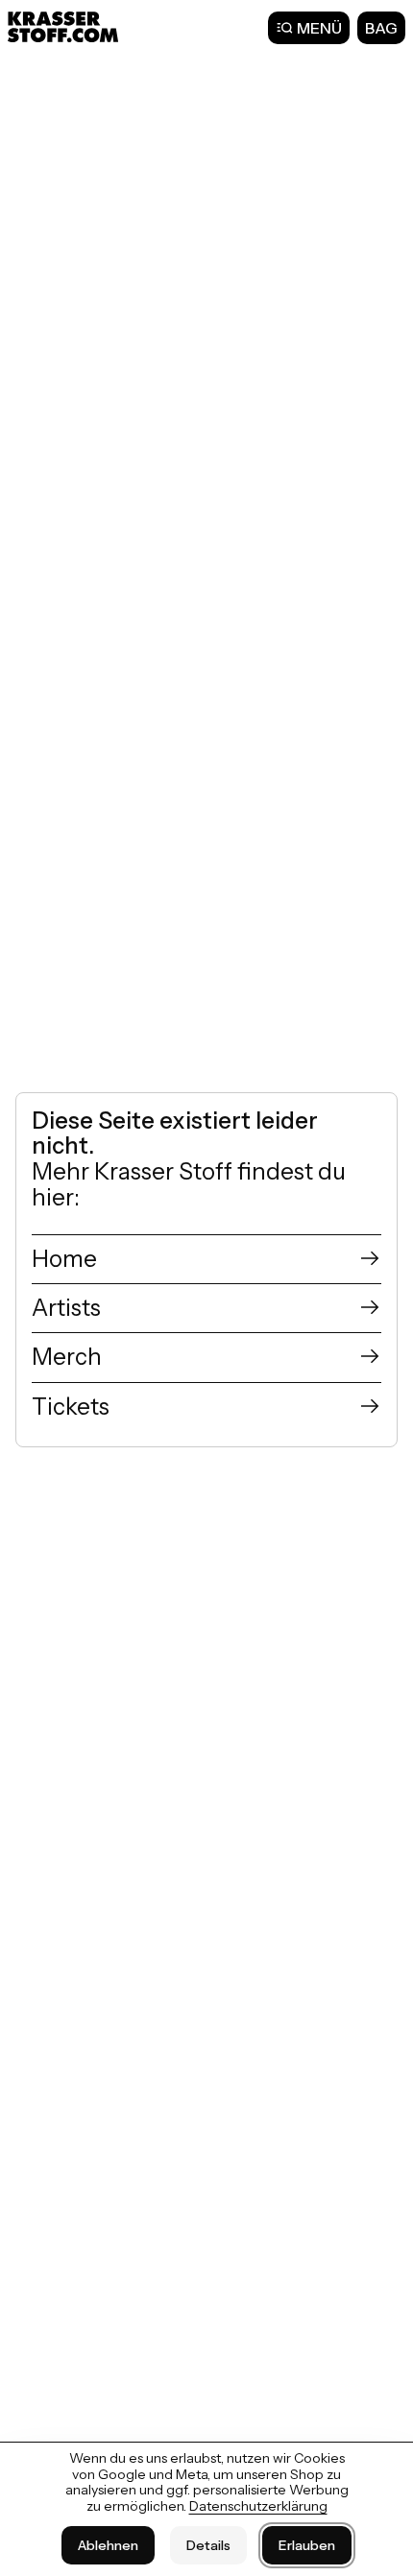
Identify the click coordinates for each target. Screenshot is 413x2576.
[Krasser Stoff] (65, 27)
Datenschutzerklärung (258, 2506)
